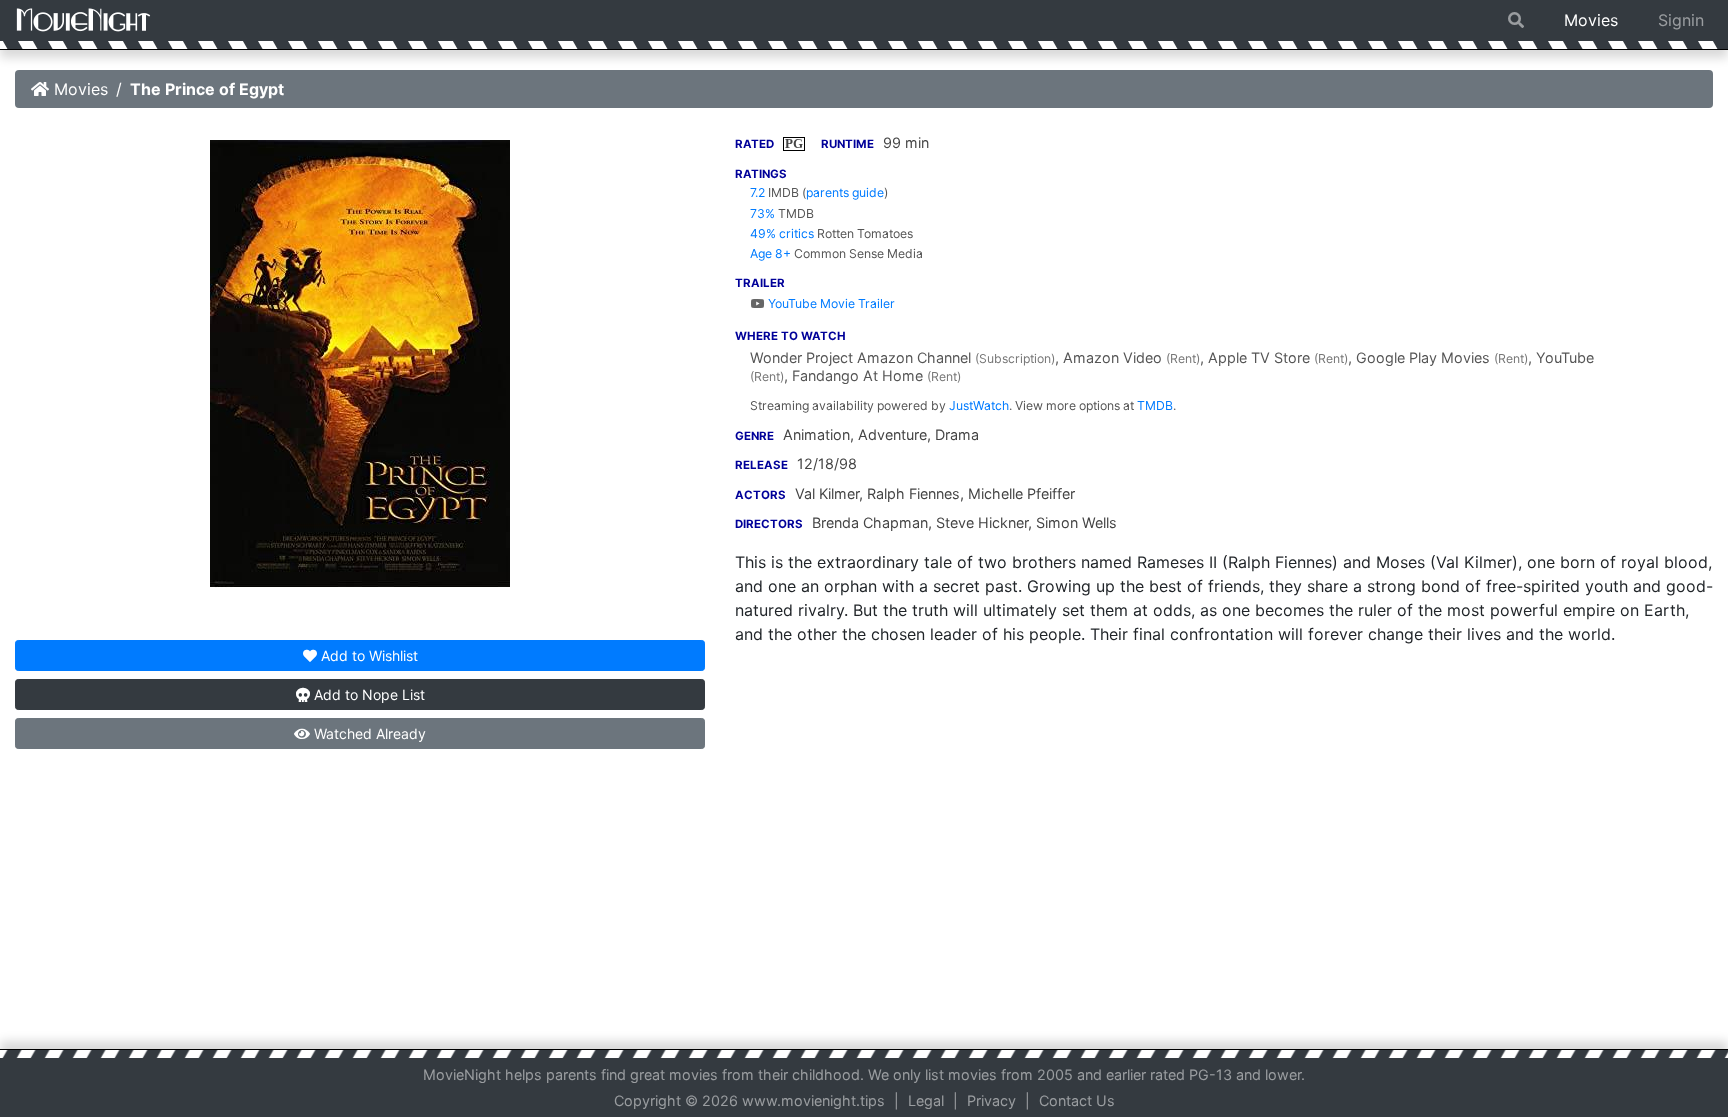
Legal (926, 1100)
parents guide (845, 192)
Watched (368, 733)
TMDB (1155, 405)
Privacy (991, 1100)
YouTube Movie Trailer (830, 303)
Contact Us (1077, 1100)
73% (762, 213)
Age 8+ (770, 253)
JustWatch (979, 405)
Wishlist (369, 655)
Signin (1681, 20)
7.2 (757, 192)
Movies (1591, 20)
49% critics (782, 233)
